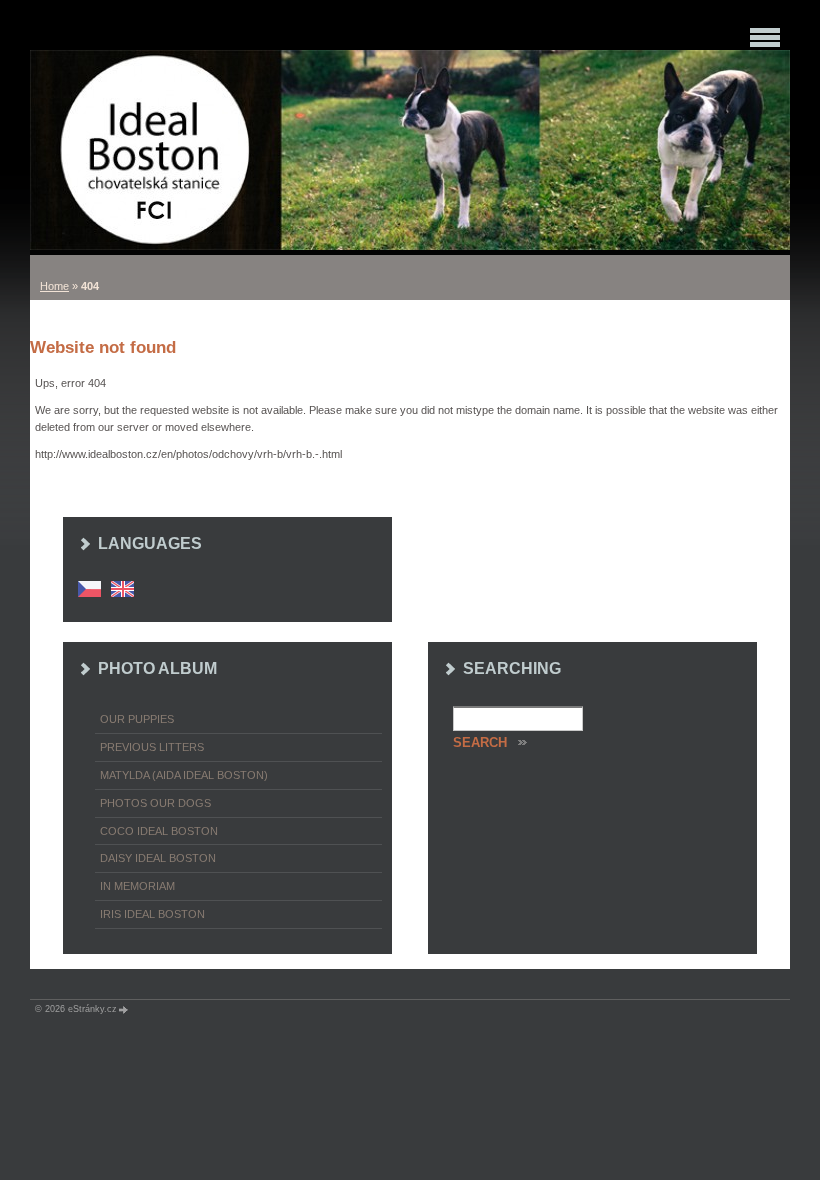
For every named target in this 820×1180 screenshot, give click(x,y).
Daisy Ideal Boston (158, 858)
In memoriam (137, 886)
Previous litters (152, 747)
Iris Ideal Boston (152, 914)
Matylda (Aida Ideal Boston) (184, 775)
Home (54, 286)
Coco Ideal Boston (159, 831)
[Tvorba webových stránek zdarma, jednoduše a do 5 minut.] (124, 1009)
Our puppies (137, 719)
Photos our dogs (155, 803)
